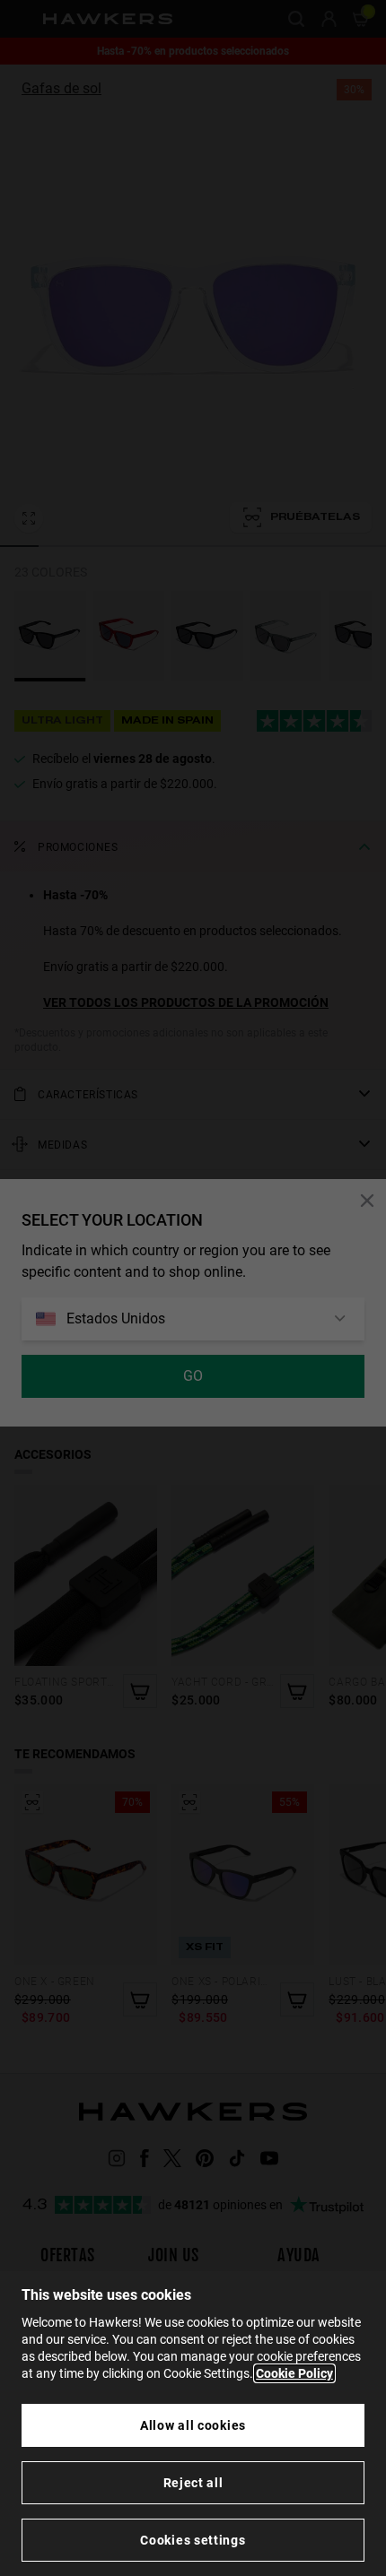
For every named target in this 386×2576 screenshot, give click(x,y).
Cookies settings (193, 2540)
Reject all (193, 2483)
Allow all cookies (193, 2425)
